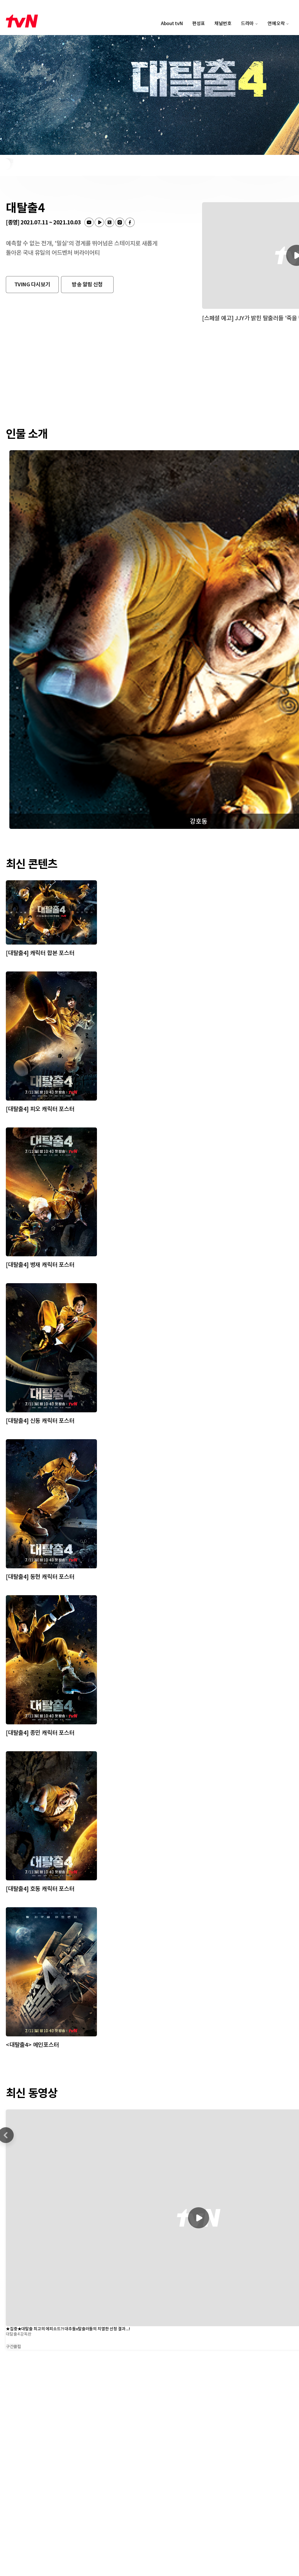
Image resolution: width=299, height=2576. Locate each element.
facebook (130, 222)
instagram (120, 222)
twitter (109, 222)
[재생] (199, 2218)
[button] (32, 285)
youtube (89, 222)
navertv (99, 222)
